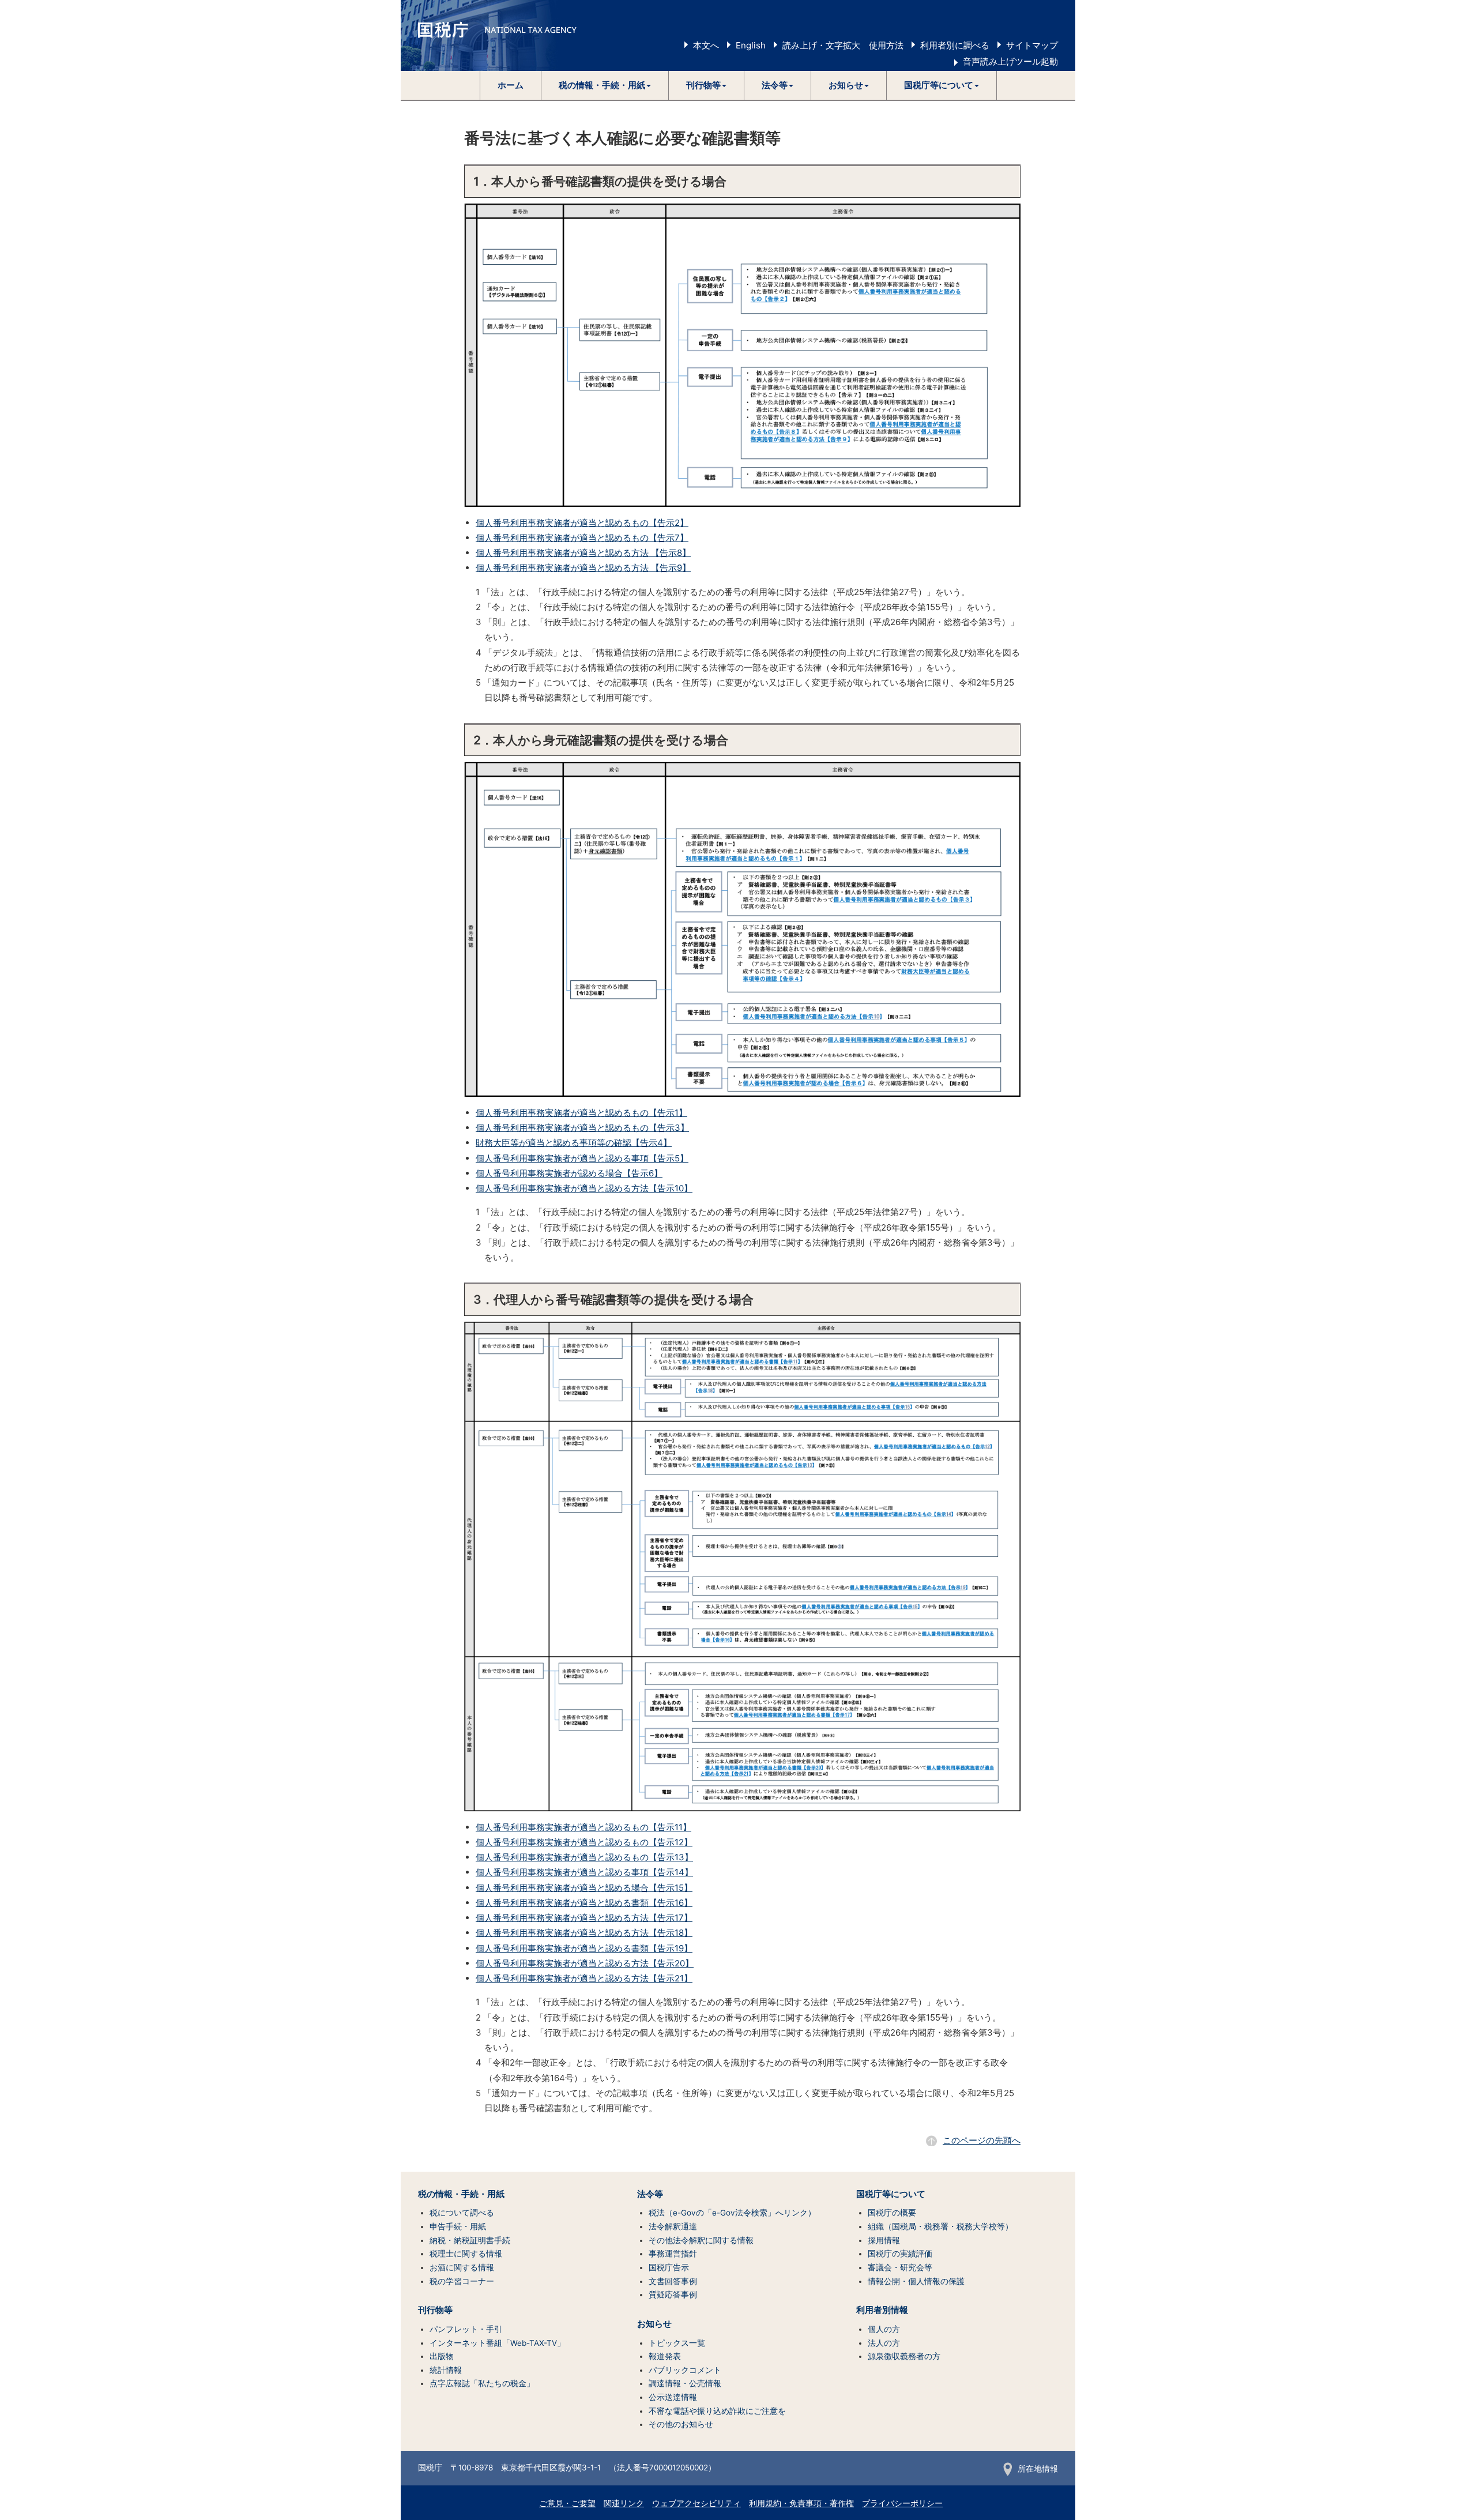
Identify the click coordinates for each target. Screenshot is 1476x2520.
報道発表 (665, 2356)
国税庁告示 (669, 2267)
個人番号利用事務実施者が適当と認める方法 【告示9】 (583, 568)
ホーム (511, 85)
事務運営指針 (673, 2254)
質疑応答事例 (673, 2295)
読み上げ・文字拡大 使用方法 (843, 45)
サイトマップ (1032, 45)
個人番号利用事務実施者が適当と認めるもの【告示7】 (582, 538)
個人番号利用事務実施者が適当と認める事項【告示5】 (582, 1158)
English (751, 45)
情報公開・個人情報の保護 (916, 2281)
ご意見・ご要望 (567, 2503)
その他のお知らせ (681, 2424)
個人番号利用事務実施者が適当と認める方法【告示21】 (584, 1978)
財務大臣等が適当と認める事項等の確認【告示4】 (574, 1143)
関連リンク (624, 2503)
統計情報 (446, 2370)
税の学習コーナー (462, 2281)
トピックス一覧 (677, 2343)
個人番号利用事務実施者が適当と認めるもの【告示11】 (583, 1827)
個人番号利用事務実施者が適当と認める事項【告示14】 (584, 1872)
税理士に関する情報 (466, 2254)
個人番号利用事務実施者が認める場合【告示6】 (569, 1173)
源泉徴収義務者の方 (904, 2356)
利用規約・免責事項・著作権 (801, 2503)
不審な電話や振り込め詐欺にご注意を (717, 2411)
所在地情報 (1038, 2469)
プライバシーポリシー (902, 2503)
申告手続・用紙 (458, 2226)
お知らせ (654, 2324)
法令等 (650, 2194)
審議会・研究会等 (900, 2267)
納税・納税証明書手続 (470, 2240)
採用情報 (884, 2240)
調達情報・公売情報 (685, 2383)
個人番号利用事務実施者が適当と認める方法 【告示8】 (583, 553)
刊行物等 (435, 2310)
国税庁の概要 (892, 2213)
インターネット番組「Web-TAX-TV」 (497, 2343)
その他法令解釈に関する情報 (701, 2240)
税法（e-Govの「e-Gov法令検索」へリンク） (732, 2213)
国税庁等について (891, 2194)
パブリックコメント (685, 2370)
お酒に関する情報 (462, 2267)
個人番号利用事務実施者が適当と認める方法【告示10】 (584, 1188)
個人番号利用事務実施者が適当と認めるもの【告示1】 (581, 1113)
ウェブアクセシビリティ (696, 2503)
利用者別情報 (882, 2310)
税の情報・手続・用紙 (461, 2194)
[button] (605, 85)
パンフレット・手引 (466, 2329)
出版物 (442, 2356)
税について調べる (462, 2213)
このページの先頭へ (982, 2140)
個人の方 (884, 2329)
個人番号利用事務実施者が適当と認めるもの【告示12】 (584, 1842)
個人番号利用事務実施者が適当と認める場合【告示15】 (584, 1888)
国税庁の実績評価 (900, 2254)
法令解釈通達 (673, 2226)
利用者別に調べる (955, 45)
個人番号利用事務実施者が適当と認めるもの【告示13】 (584, 1857)
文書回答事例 (673, 2281)
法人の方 (884, 2343)
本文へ (706, 45)
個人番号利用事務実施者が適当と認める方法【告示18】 (584, 1933)
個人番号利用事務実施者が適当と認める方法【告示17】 (584, 1918)
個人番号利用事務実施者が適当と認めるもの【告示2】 (582, 523)
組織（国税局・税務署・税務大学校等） (940, 2226)
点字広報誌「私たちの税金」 (482, 2383)
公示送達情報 (673, 2397)
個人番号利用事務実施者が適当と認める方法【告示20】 (585, 1963)
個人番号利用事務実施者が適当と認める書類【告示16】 (584, 1903)
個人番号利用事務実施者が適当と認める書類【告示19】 (584, 1948)
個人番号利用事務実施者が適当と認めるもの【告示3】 (582, 1128)
